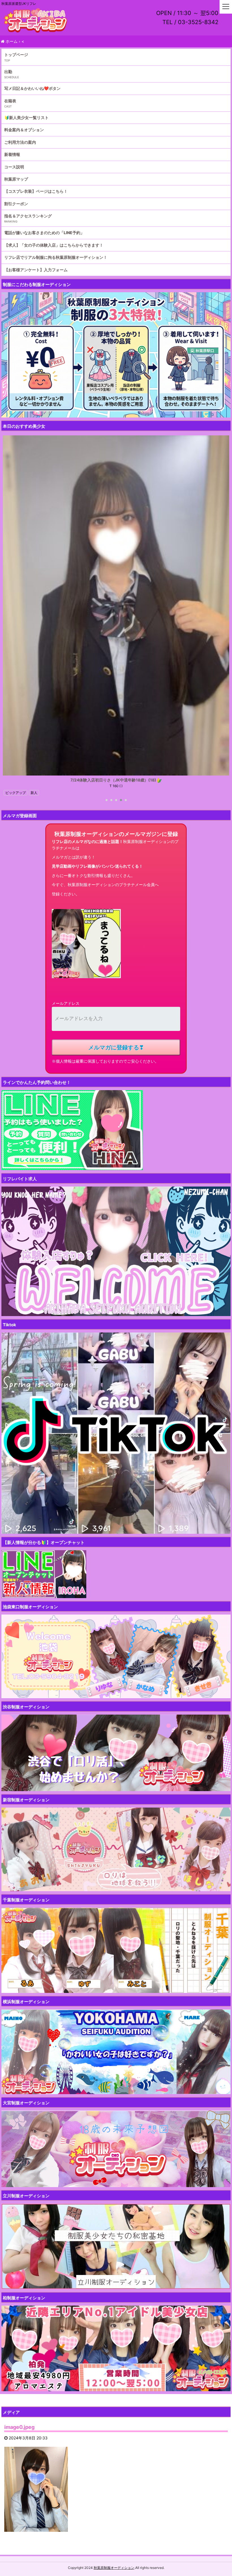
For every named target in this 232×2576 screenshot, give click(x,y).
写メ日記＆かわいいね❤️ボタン (32, 88)
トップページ (16, 55)
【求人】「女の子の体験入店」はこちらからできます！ (54, 245)
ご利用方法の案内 (20, 142)
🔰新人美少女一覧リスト (26, 117)
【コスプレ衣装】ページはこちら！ (36, 191)
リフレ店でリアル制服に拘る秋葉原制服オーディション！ (56, 257)
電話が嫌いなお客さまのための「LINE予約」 (44, 233)
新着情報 (12, 154)
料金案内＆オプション (24, 130)
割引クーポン (16, 204)
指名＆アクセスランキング (28, 216)
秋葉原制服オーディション (114, 2568)
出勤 (8, 72)
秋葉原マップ (16, 179)
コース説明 (14, 167)
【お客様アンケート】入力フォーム (36, 270)
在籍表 (10, 101)
